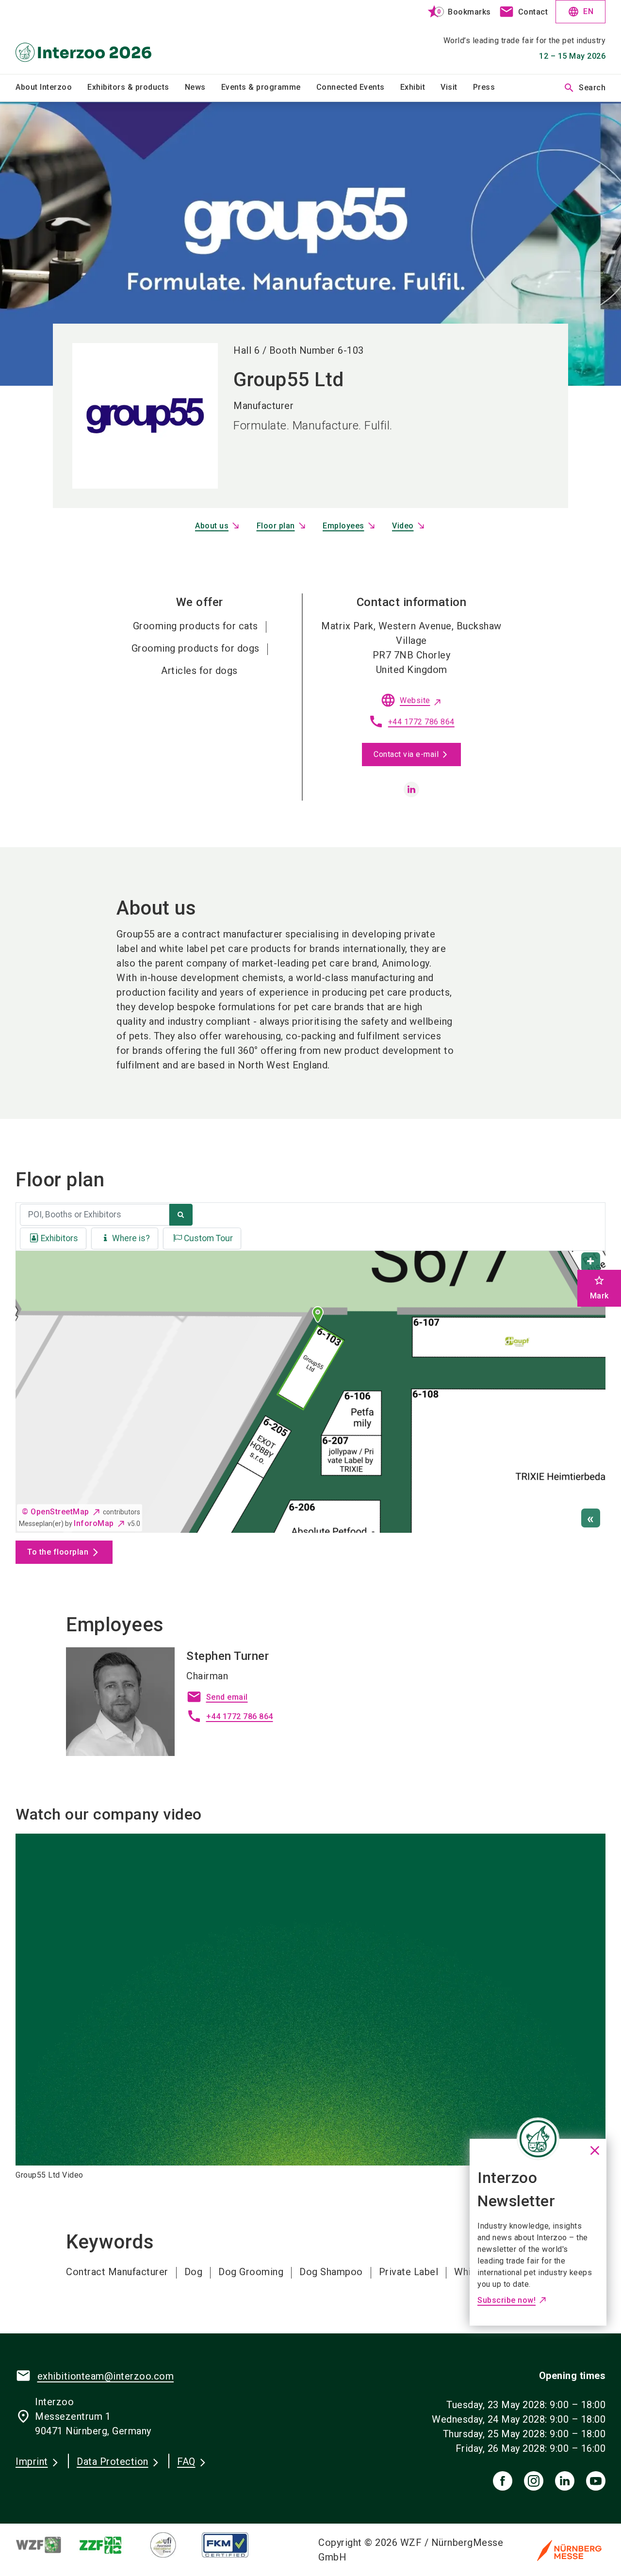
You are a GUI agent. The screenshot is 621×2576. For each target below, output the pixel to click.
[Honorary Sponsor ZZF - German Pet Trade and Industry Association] (109, 2545)
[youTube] (596, 2481)
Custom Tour (208, 1238)
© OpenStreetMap (56, 1512)
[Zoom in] (591, 1262)
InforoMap (94, 1523)
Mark (599, 1288)
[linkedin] (411, 789)
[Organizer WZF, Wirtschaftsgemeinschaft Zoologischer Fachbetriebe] (47, 2545)
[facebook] (503, 2481)
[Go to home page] (83, 37)
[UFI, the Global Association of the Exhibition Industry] (171, 2545)
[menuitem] (51, 88)
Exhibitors (59, 1238)
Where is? (131, 1238)
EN (580, 12)
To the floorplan (58, 1552)
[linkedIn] (565, 2481)
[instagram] (534, 2481)
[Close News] (538, 2139)
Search (584, 88)
